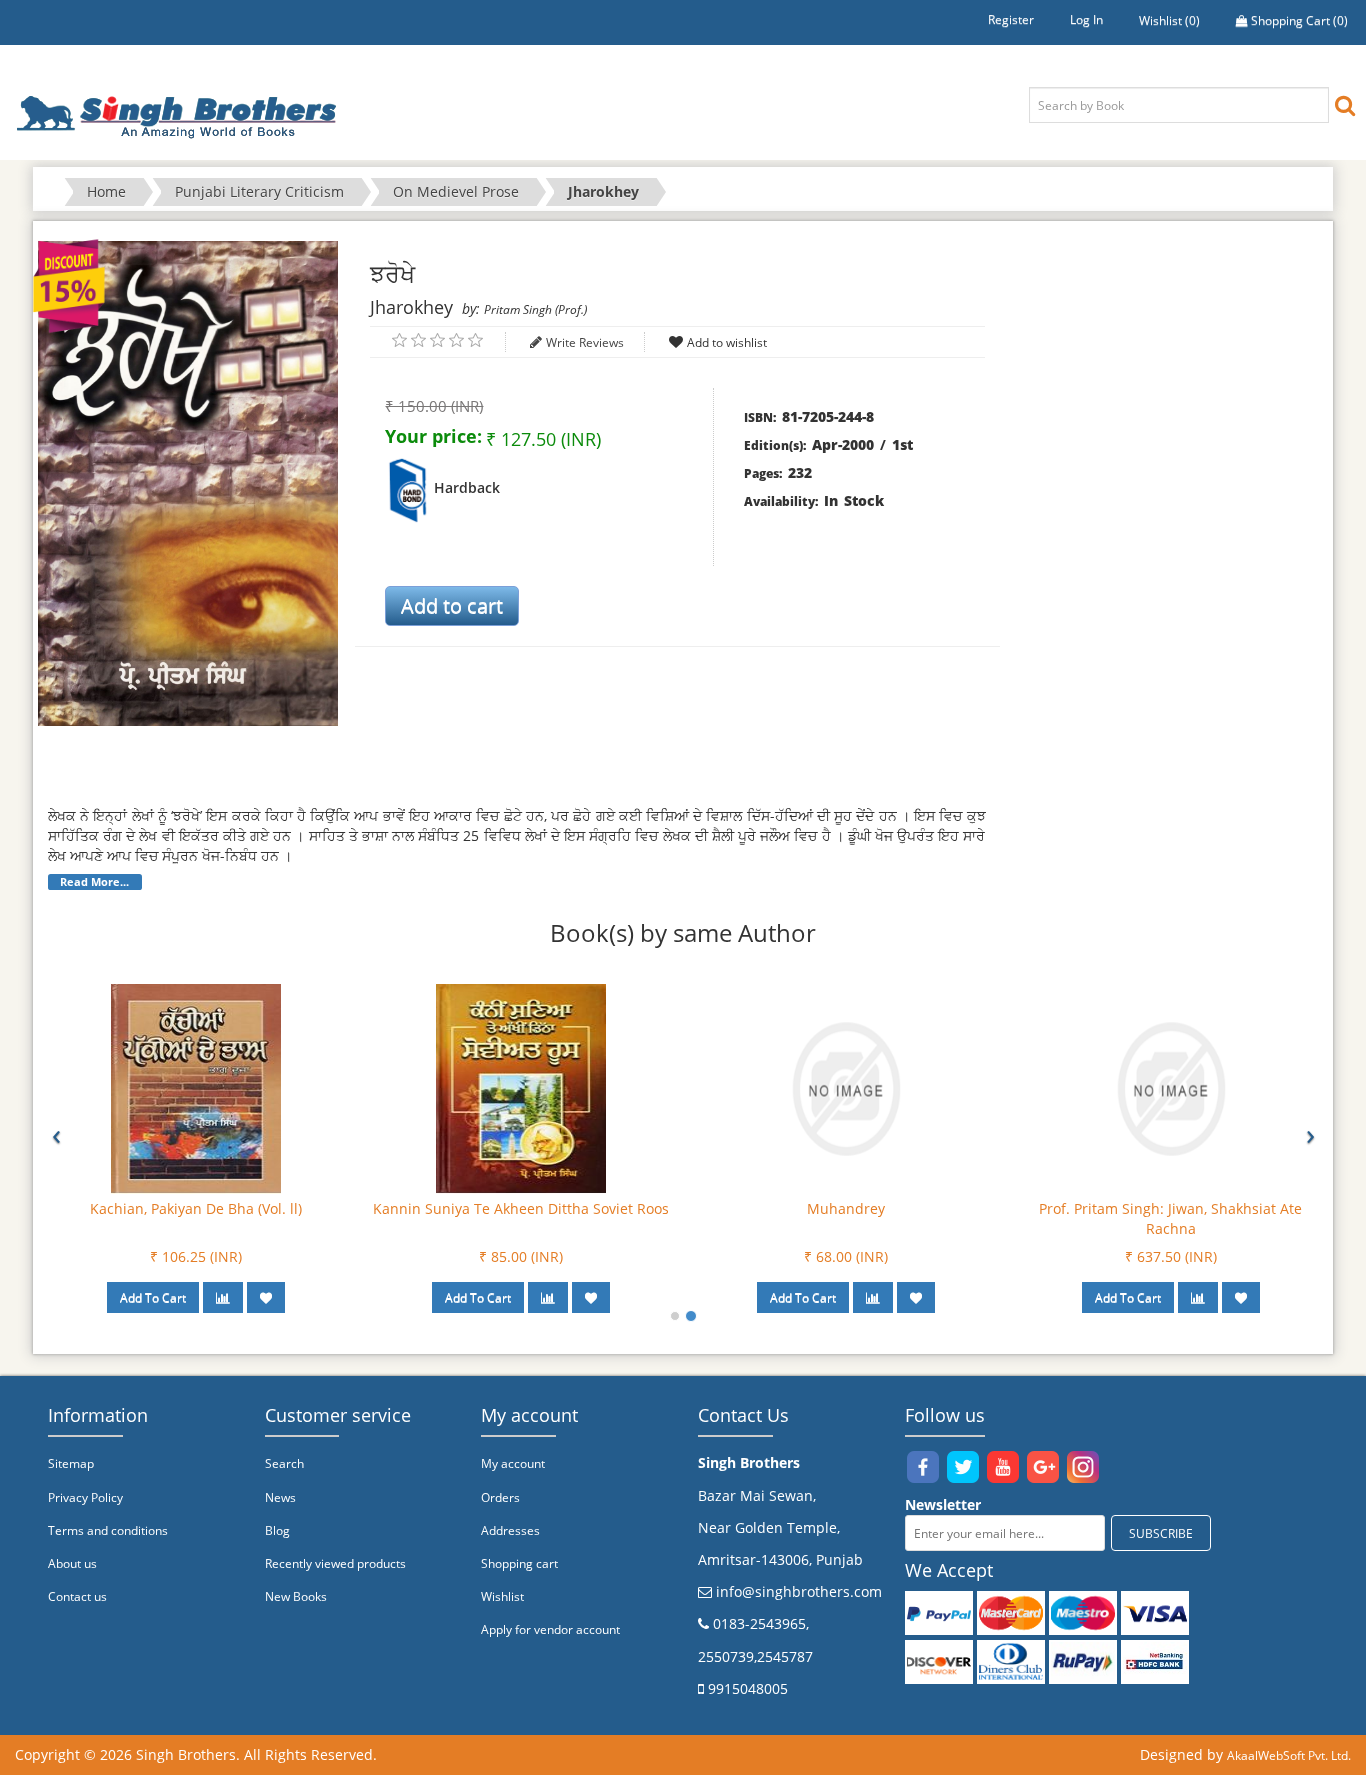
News (280, 1497)
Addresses (510, 1530)
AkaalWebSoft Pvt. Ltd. (1289, 1755)
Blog (277, 1530)
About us (72, 1563)
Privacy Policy (85, 1497)
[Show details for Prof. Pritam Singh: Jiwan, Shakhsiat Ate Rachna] (1171, 1087)
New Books (296, 1596)
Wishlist (502, 1596)
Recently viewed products (335, 1563)
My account (513, 1463)
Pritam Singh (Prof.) (535, 309)
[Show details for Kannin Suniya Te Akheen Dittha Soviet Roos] (521, 1087)
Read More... (94, 882)
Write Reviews (585, 342)
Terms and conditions (108, 1530)
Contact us (77, 1596)
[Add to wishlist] (266, 1297)
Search (284, 1463)
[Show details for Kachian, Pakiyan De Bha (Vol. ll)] (196, 1087)
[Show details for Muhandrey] (846, 1087)
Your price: (433, 436)
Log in (1086, 19)
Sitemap (71, 1463)
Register (1011, 19)
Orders (500, 1497)
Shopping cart (519, 1563)
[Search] (1345, 104)
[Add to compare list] (223, 1297)
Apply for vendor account (550, 1629)
